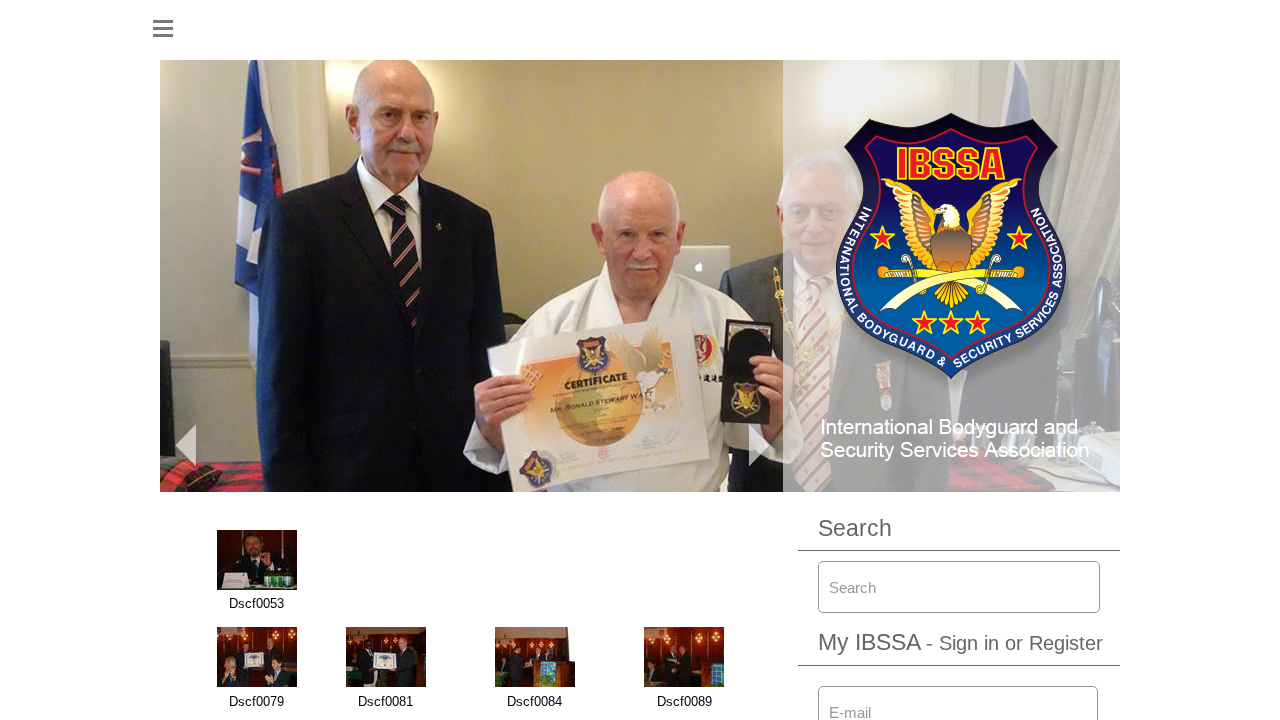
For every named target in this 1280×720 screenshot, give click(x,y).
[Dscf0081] (386, 682)
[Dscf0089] (684, 682)
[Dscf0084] (535, 682)
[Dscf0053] (257, 585)
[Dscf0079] (257, 682)
